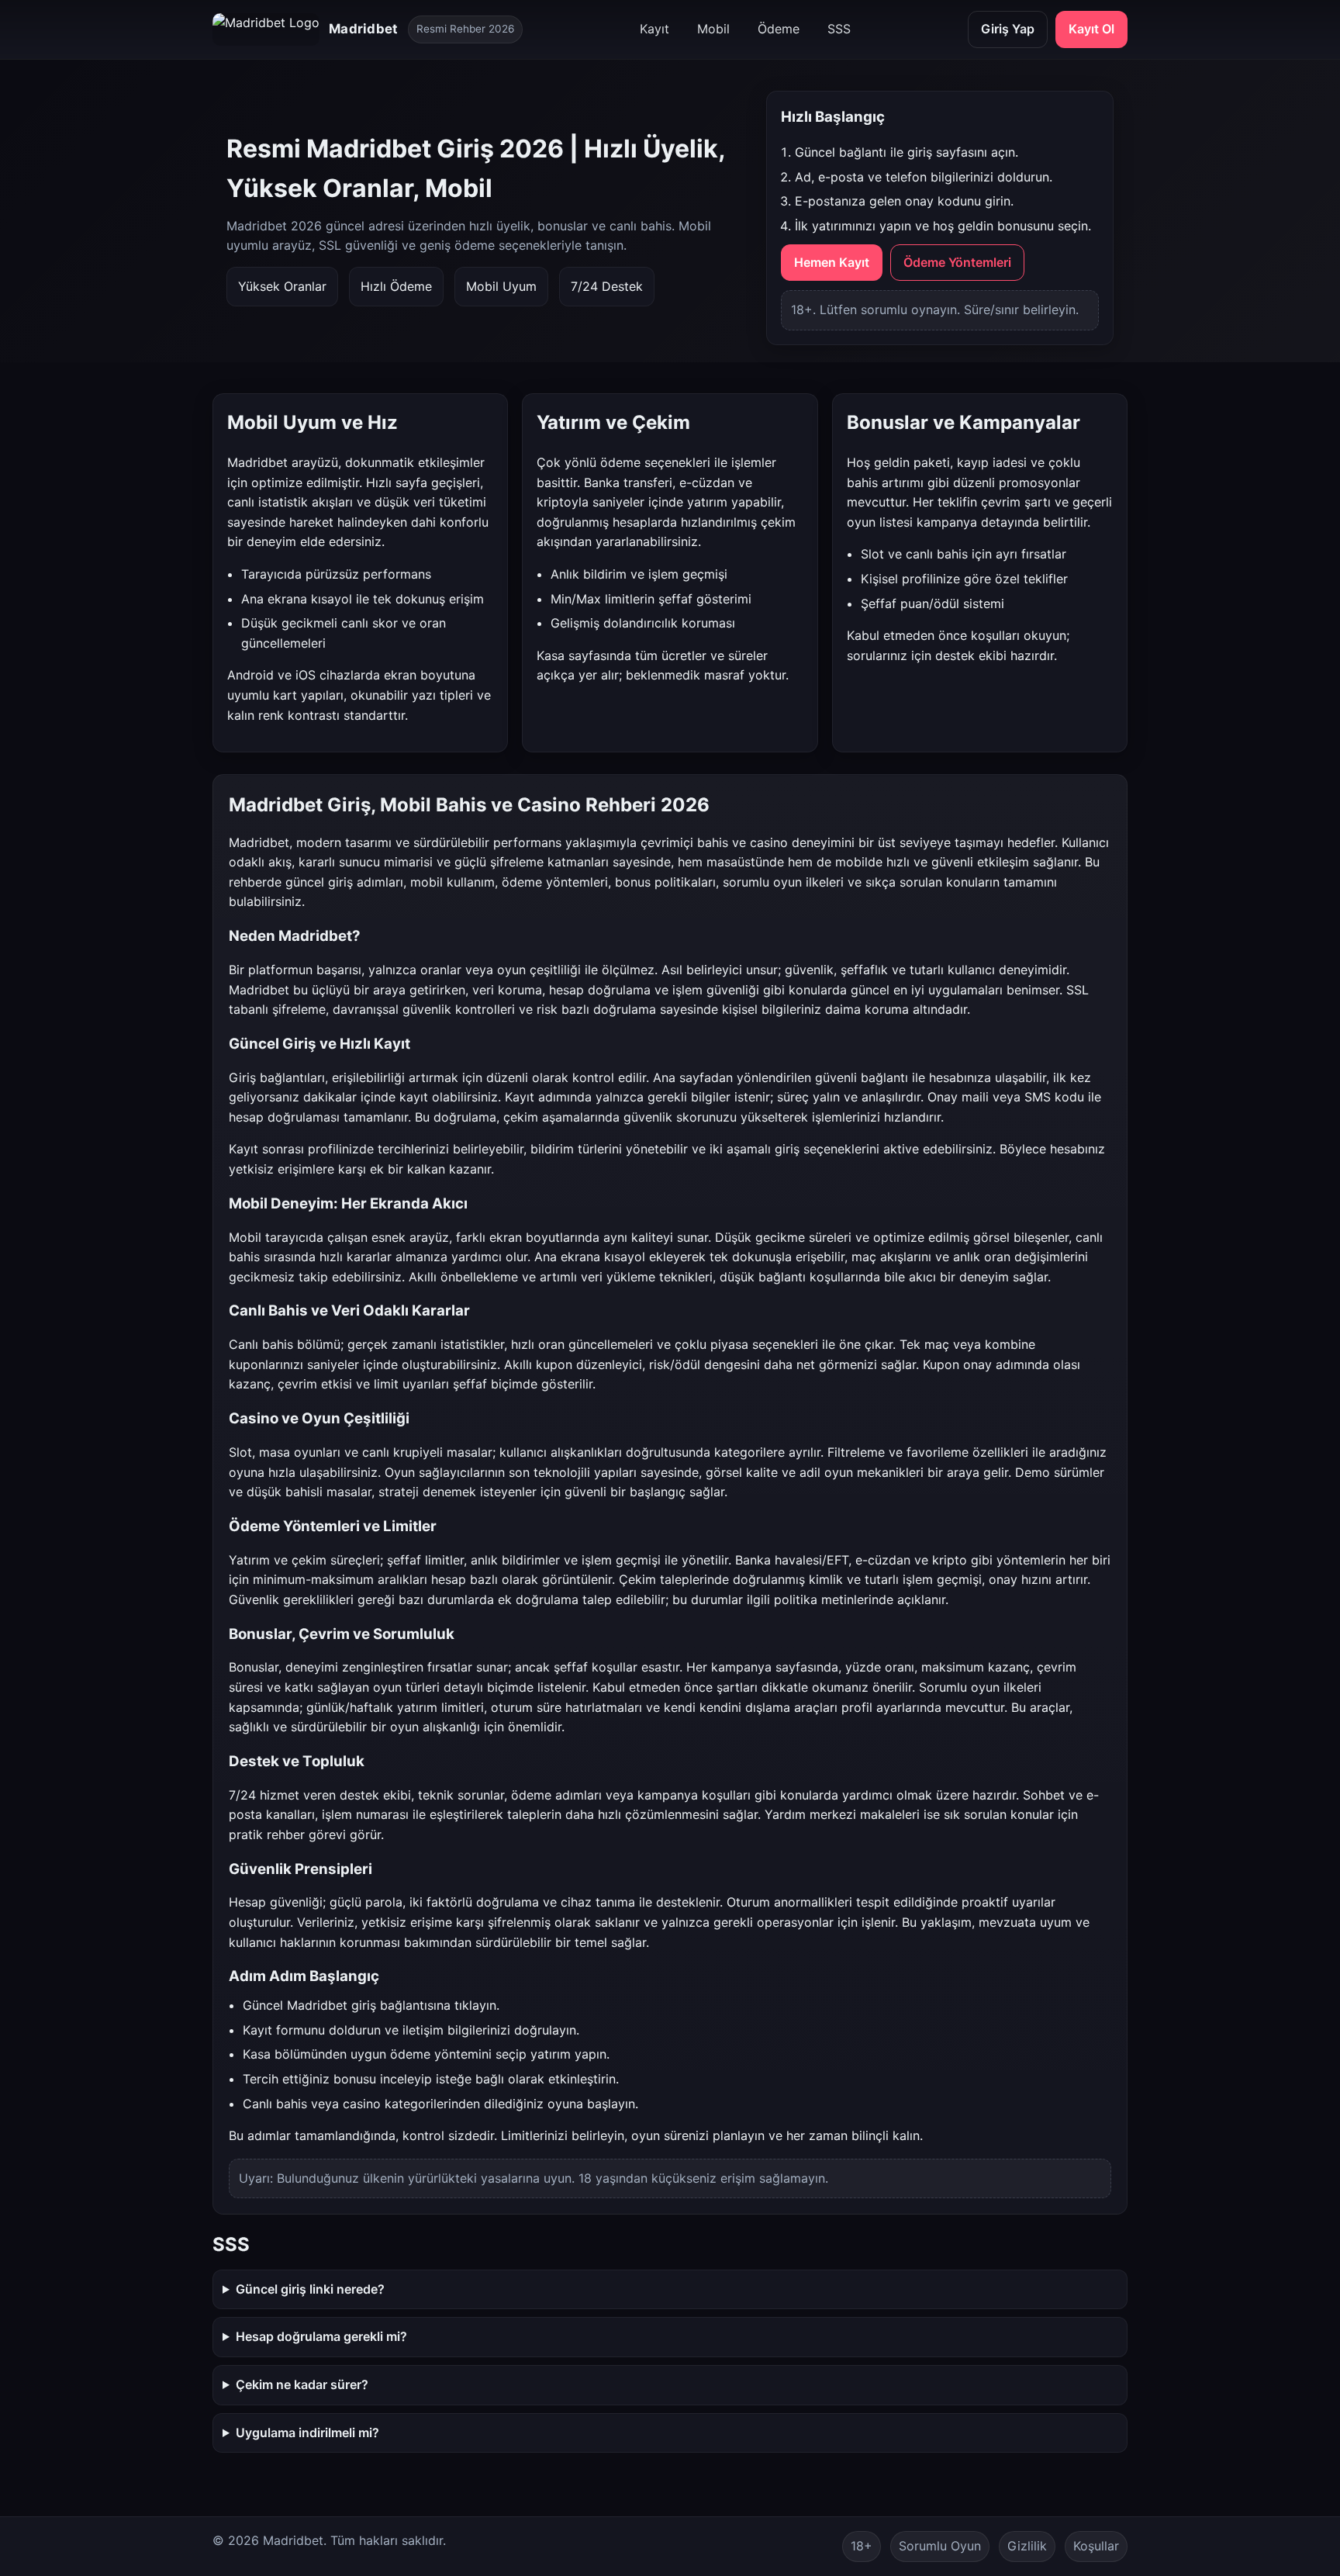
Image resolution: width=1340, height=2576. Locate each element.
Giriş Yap (1008, 29)
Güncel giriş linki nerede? (310, 2289)
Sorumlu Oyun (940, 2546)
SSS (839, 29)
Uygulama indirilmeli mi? (307, 2433)
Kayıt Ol (1091, 29)
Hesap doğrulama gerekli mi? (321, 2336)
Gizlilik (1027, 2546)
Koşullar (1096, 2546)
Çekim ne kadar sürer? (302, 2384)
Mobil (713, 29)
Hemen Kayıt (832, 262)
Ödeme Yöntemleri (957, 262)
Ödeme (779, 29)
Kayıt (654, 29)
